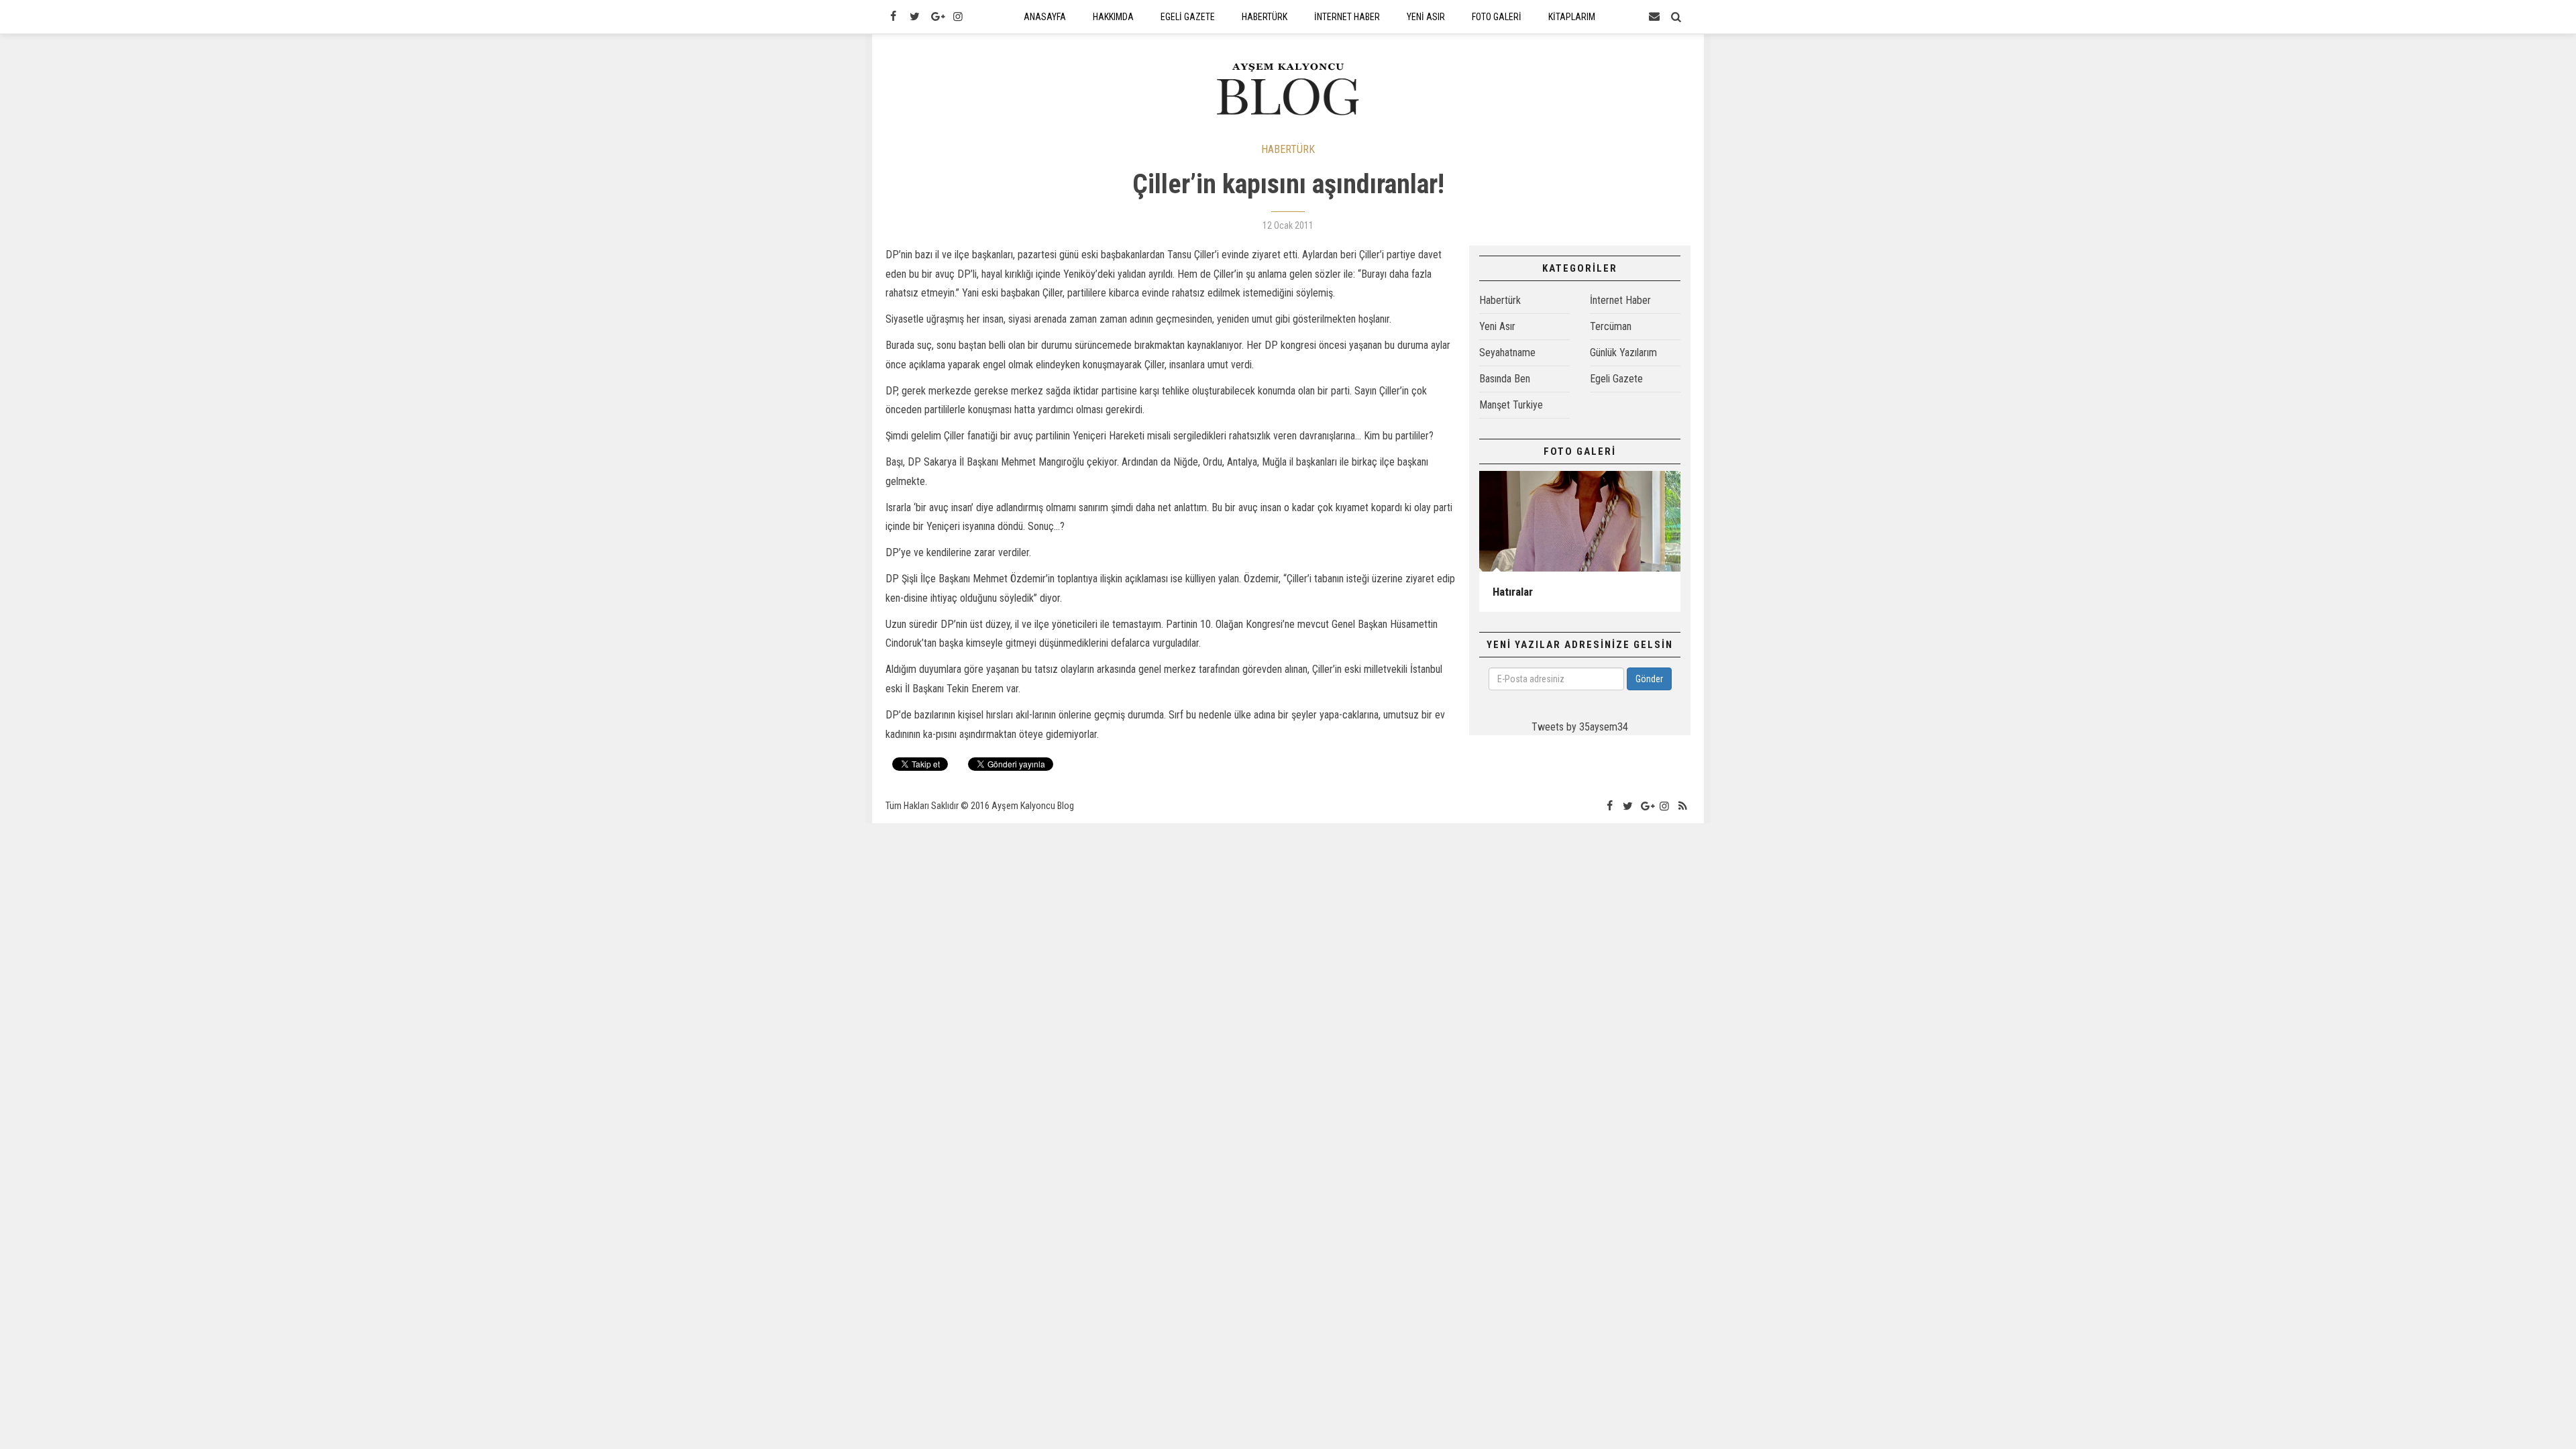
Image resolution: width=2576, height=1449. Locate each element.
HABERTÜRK (1288, 149)
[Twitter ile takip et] (914, 17)
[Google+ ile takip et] (936, 17)
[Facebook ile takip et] (893, 17)
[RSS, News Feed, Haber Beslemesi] (1683, 806)
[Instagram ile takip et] (958, 17)
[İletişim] (1654, 17)
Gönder (1649, 679)
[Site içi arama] (1676, 17)
